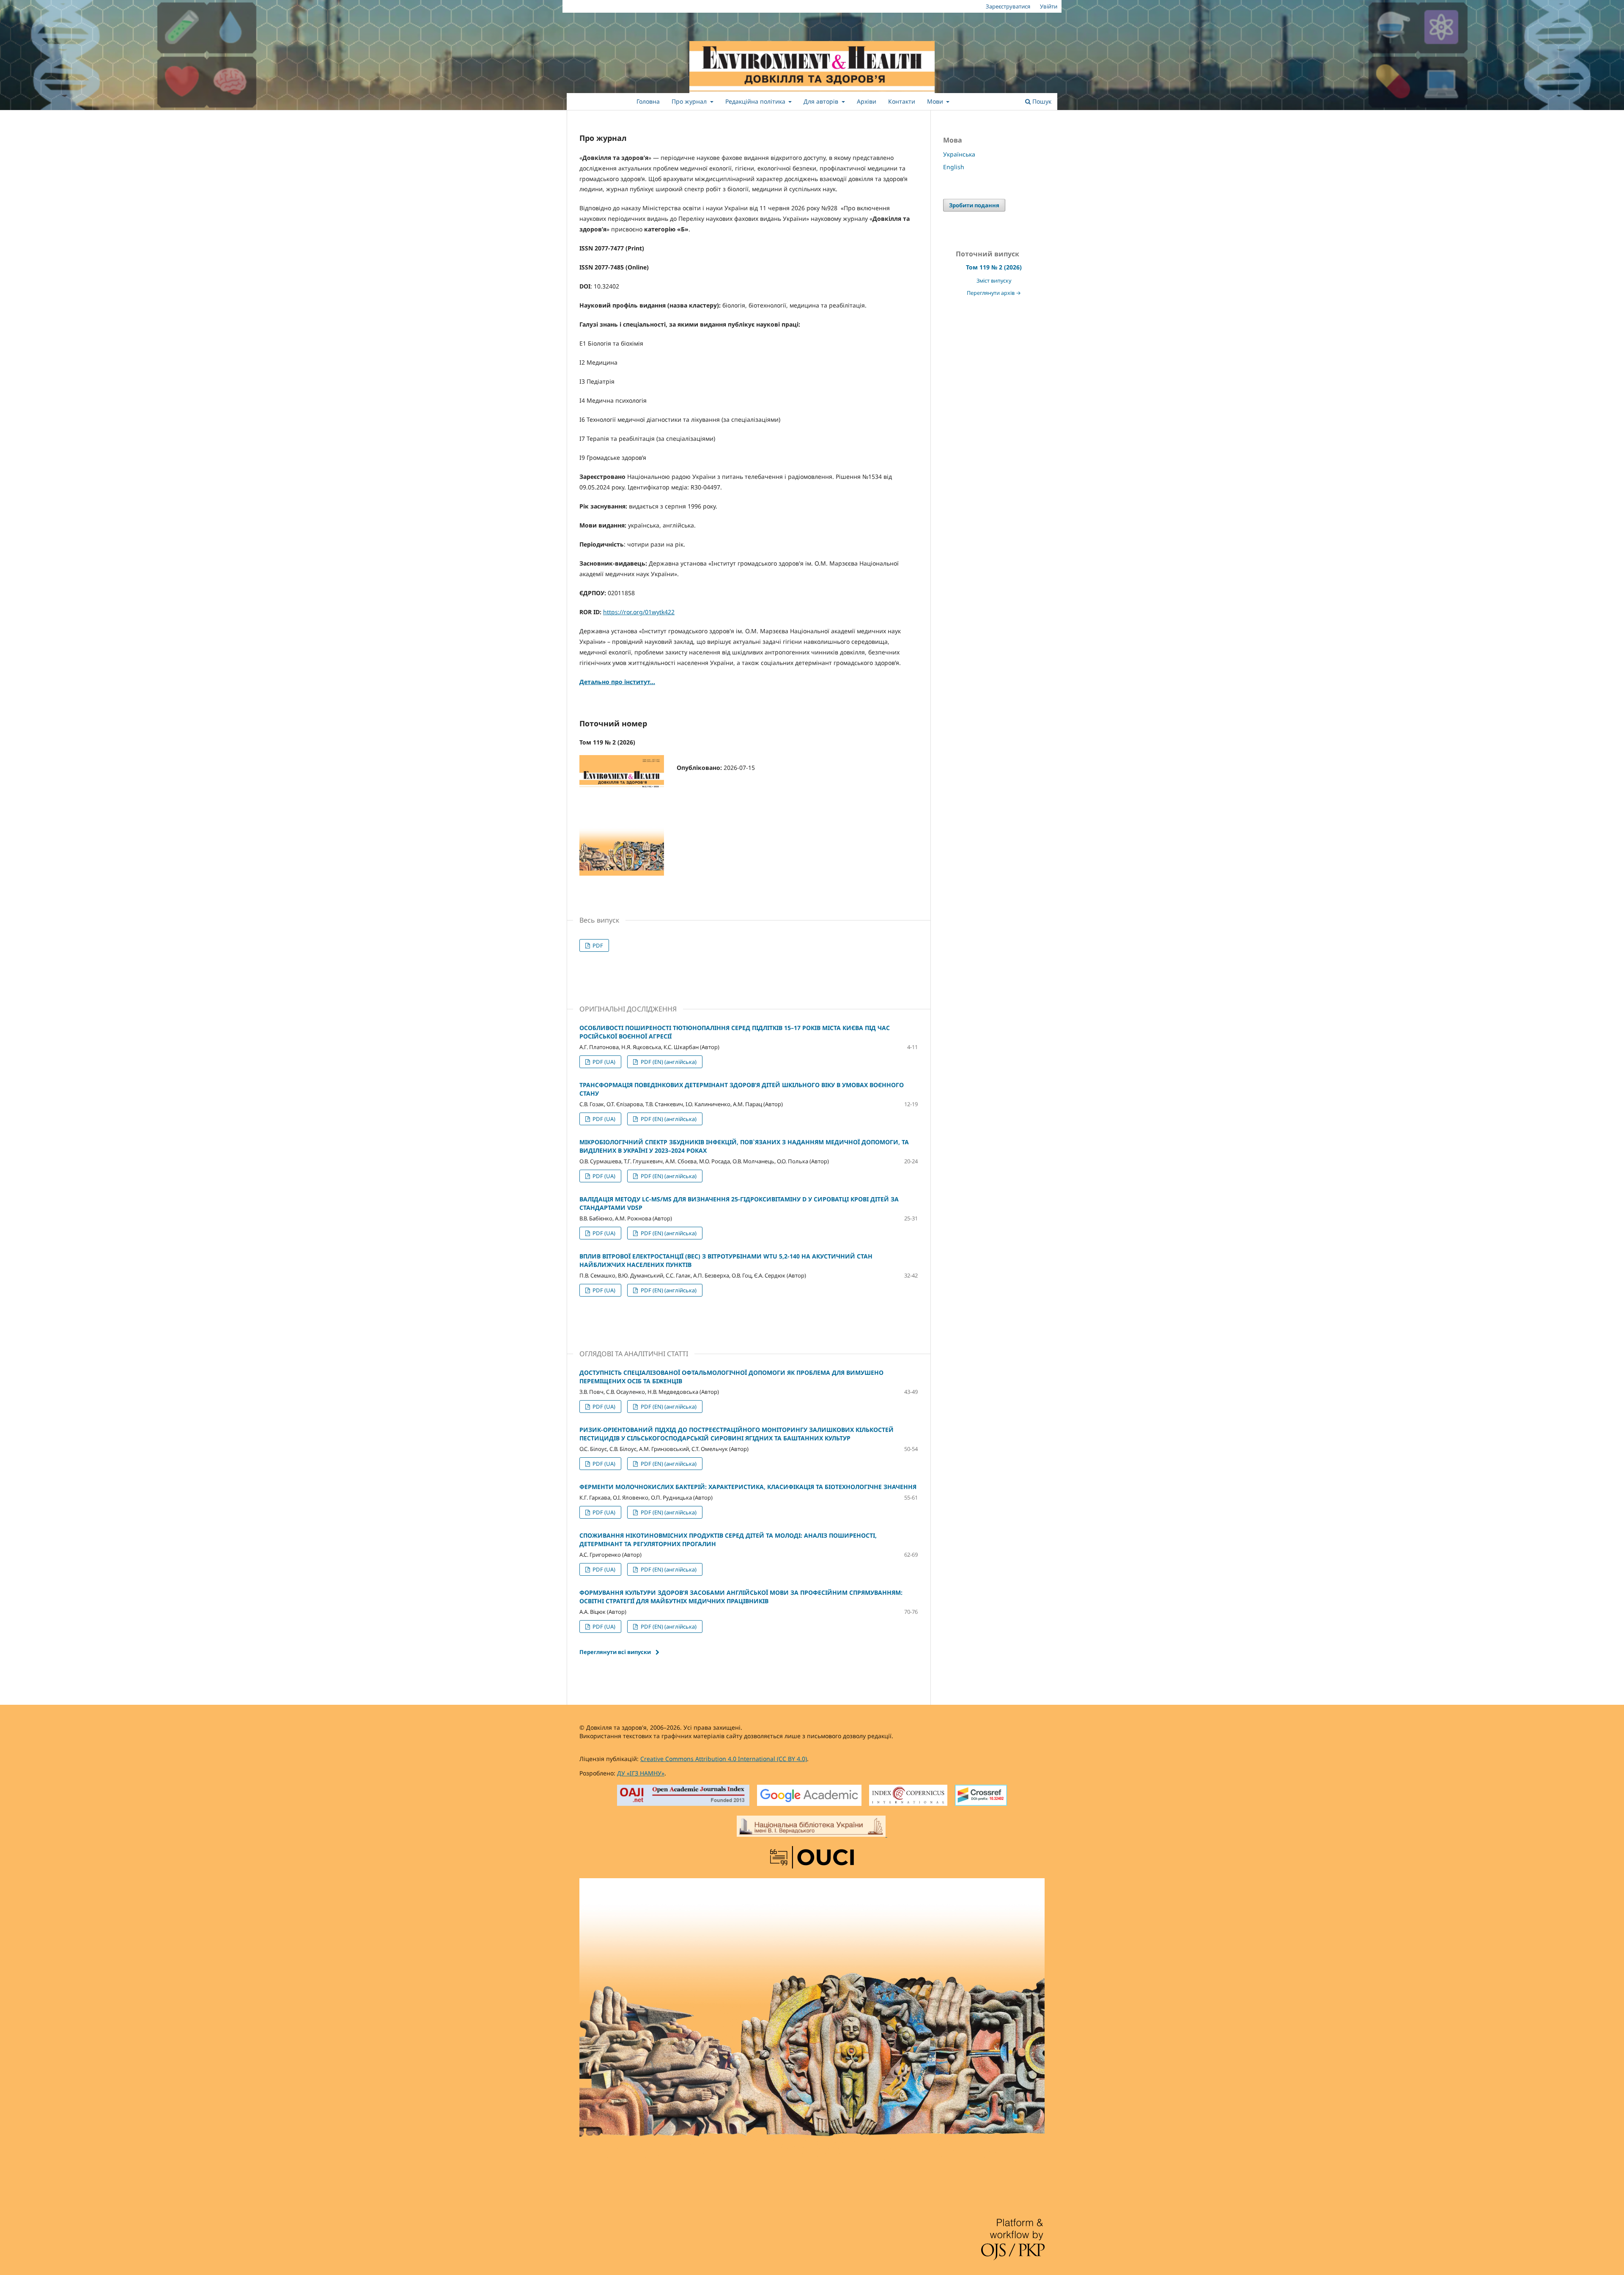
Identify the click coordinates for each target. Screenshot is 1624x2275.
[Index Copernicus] (908, 1796)
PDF (597, 945)
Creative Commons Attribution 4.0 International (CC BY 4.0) (724, 1759)
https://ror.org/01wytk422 (639, 612)
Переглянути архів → (994, 293)
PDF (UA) (603, 1062)
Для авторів (822, 101)
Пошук (1041, 101)
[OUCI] (812, 1858)
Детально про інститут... (617, 682)
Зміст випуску (994, 281)
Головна (648, 101)
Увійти (1049, 6)
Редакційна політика (756, 101)
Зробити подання (974, 205)
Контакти (902, 101)
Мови (936, 101)
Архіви (867, 101)
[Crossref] (981, 1796)
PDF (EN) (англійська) (668, 1062)
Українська (959, 154)
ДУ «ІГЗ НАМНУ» (641, 1773)
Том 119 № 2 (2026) (994, 267)
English (954, 167)
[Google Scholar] (809, 1796)
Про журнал (690, 101)
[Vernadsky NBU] (812, 1827)
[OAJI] (683, 1796)
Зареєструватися (1008, 6)
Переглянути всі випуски (615, 1652)
